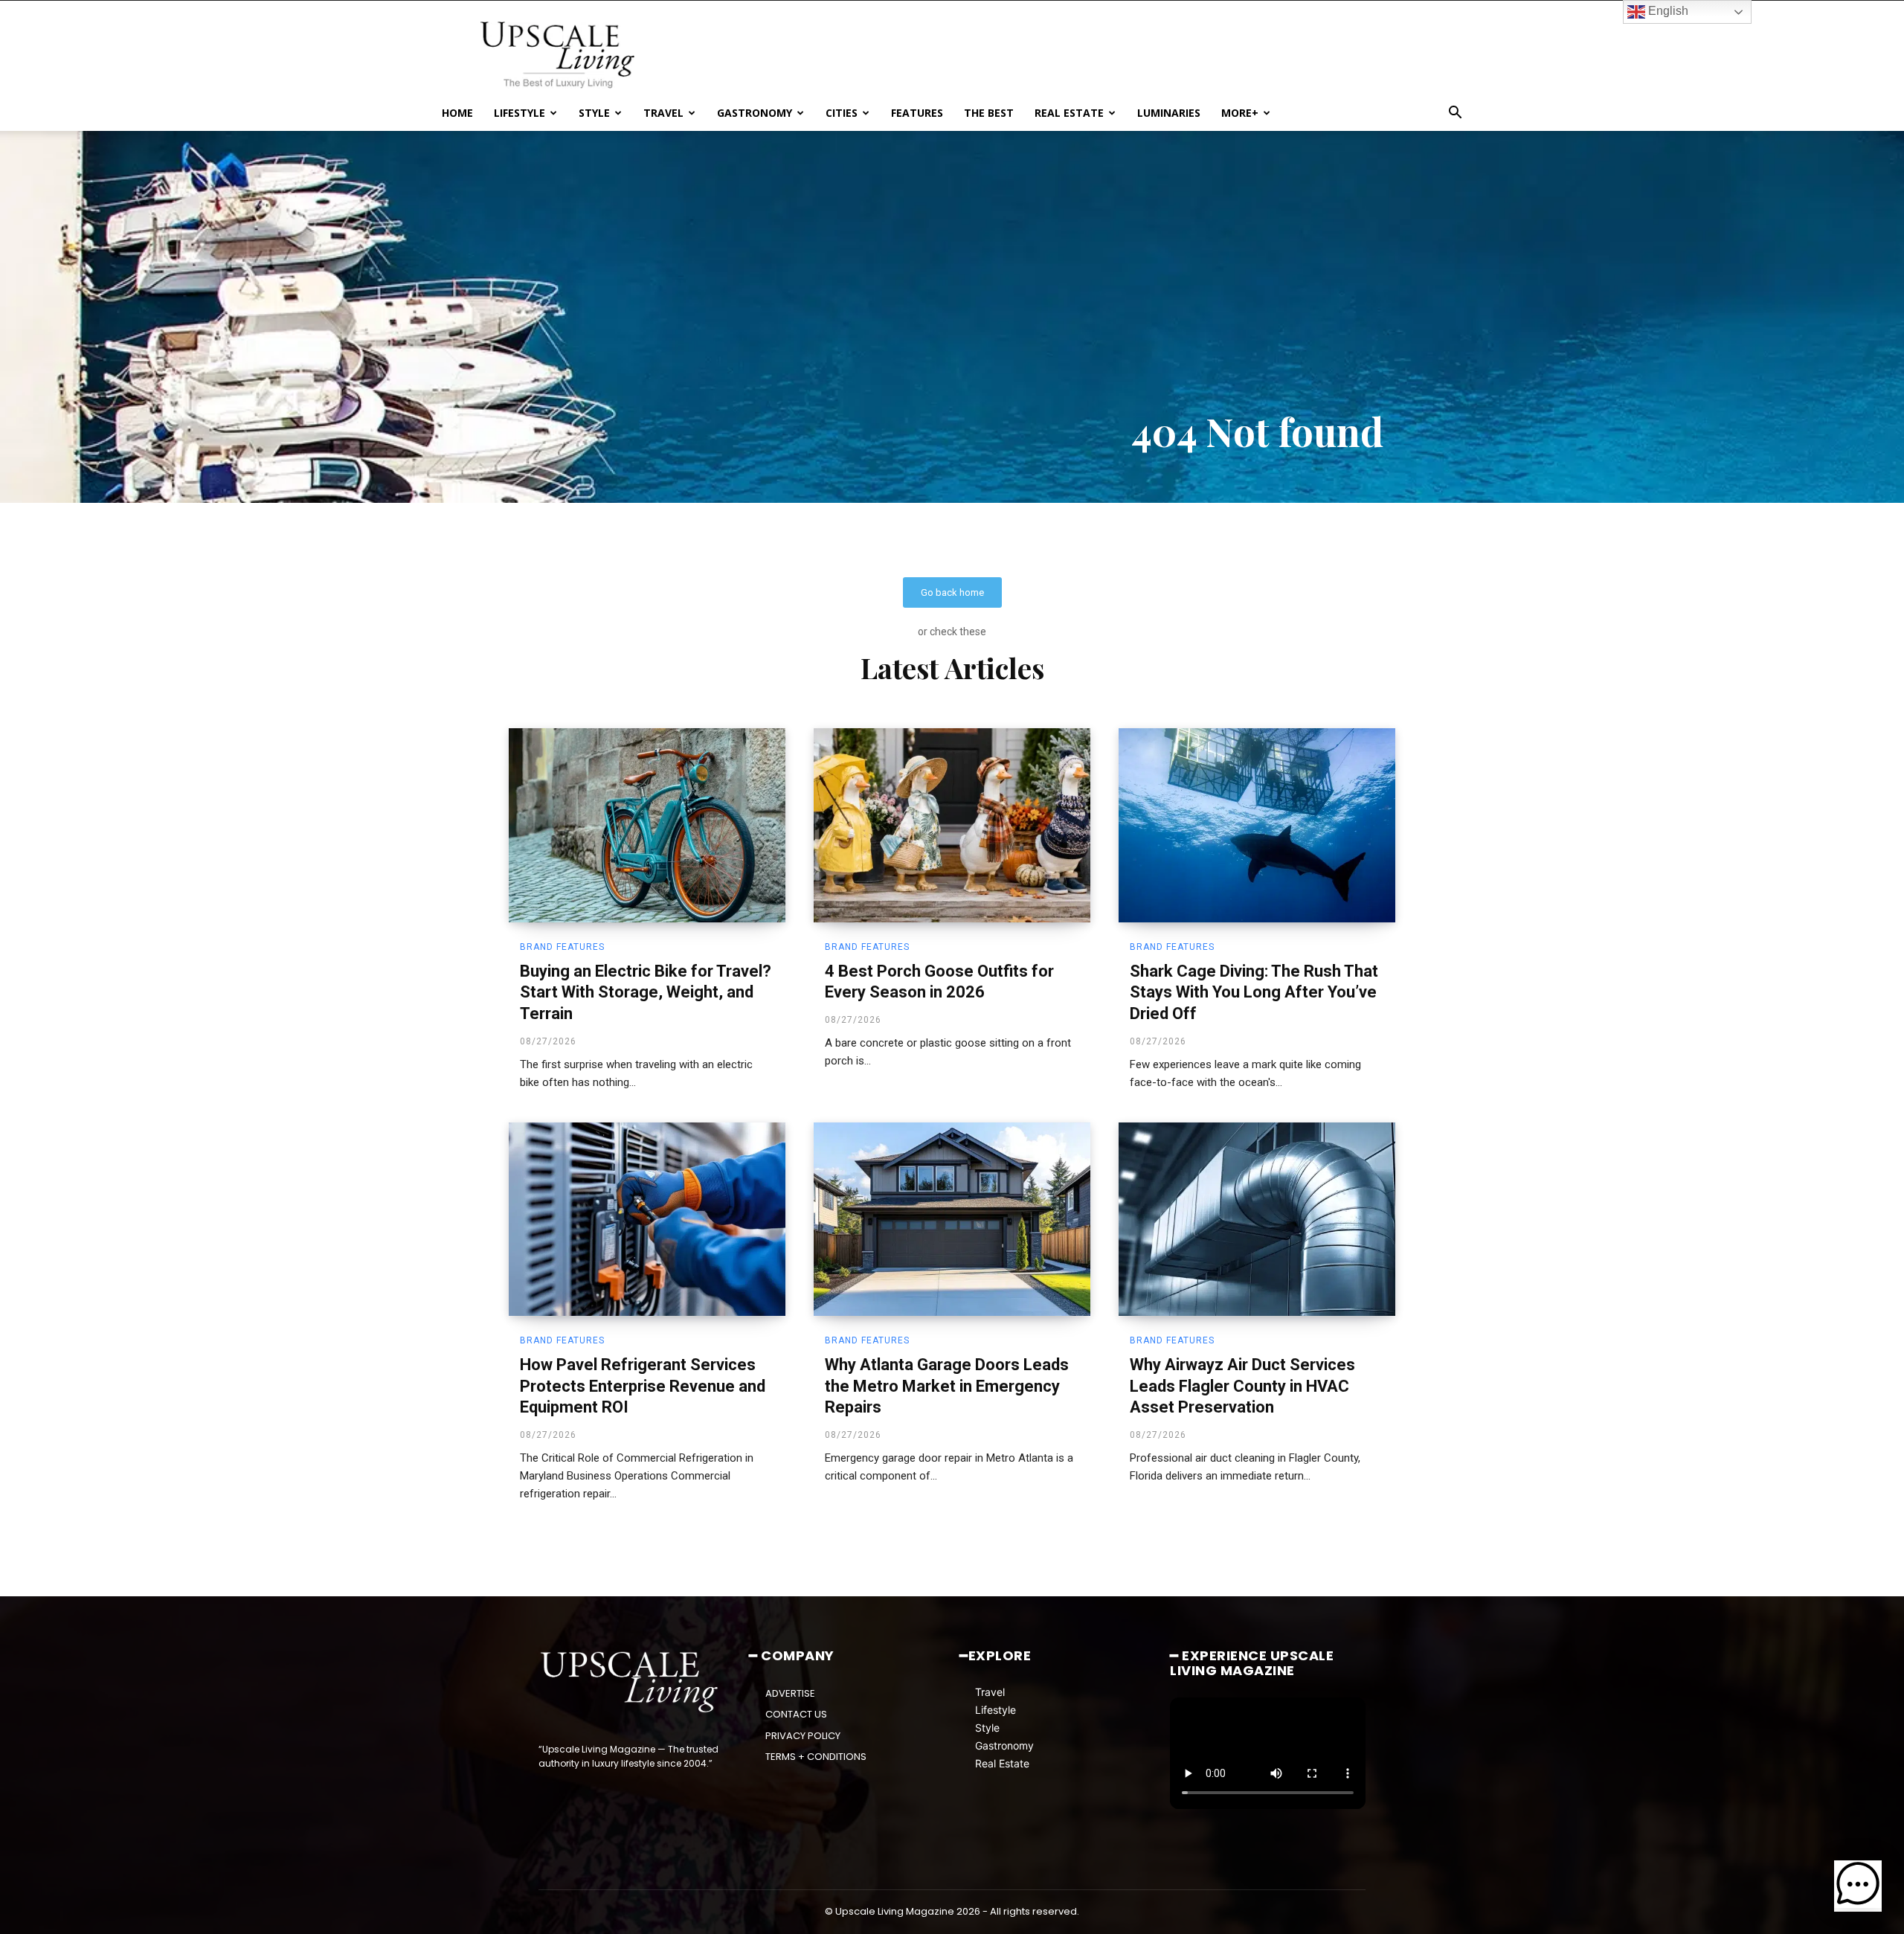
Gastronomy (1004, 1745)
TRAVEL (663, 113)
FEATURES (917, 113)
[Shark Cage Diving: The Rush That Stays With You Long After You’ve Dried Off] (1257, 825)
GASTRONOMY (755, 113)
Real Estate (1002, 1763)
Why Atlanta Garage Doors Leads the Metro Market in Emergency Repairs (947, 1386)
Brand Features (562, 947)
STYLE (594, 113)
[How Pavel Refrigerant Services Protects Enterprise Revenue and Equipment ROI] (647, 1219)
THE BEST (989, 113)
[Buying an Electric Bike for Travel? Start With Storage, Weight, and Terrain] (647, 825)
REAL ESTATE (1069, 113)
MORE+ (1240, 113)
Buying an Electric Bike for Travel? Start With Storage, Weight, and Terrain (646, 992)
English (1667, 11)
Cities (842, 113)
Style (987, 1728)
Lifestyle (996, 1710)
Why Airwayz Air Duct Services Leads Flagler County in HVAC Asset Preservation (1242, 1386)
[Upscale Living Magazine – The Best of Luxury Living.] (630, 1683)
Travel (990, 1692)
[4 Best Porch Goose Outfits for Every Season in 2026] (952, 825)
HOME (457, 113)
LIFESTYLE (520, 113)
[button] (1455, 114)
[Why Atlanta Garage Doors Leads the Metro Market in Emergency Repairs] (952, 1219)
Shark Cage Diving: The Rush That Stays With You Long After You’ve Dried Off (1254, 992)
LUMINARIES (1169, 113)
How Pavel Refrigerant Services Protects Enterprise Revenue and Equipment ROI (643, 1386)
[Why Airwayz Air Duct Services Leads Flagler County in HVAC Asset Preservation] (1257, 1219)
